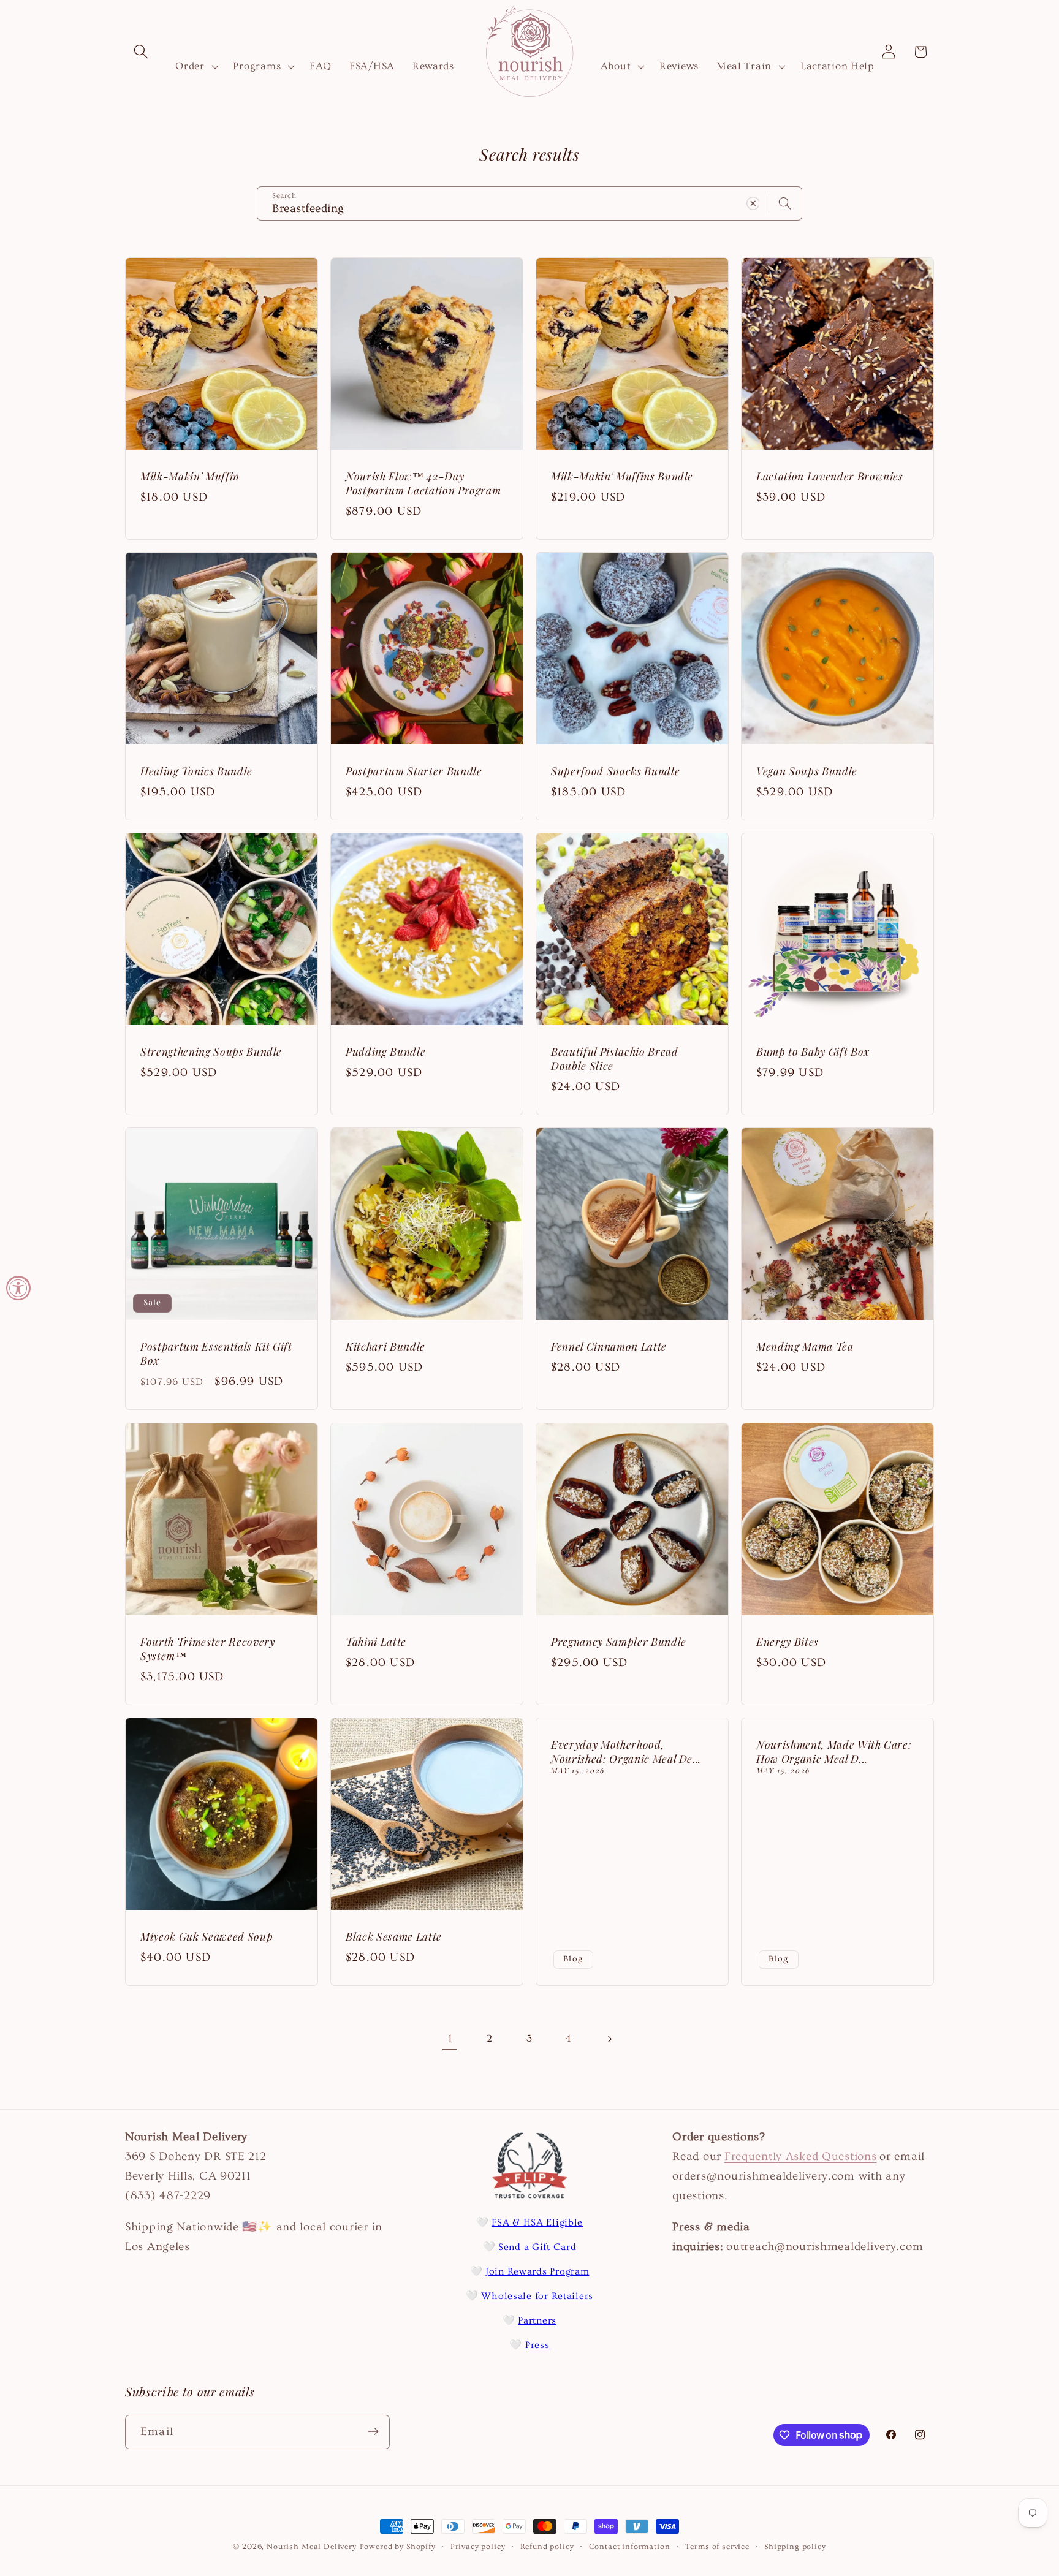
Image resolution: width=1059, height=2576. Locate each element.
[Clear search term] (753, 203)
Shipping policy (795, 2547)
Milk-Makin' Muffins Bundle (622, 476)
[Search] (785, 203)
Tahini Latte (376, 1642)
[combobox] (529, 203)
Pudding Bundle (385, 1052)
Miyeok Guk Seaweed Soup (207, 1936)
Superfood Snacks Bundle (615, 771)
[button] (141, 52)
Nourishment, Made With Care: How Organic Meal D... (834, 1752)
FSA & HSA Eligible (537, 2222)
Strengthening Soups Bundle (211, 1052)
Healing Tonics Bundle (196, 771)
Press (537, 2345)
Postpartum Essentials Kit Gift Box (216, 1354)
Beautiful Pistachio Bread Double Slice (615, 1059)
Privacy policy (478, 2547)
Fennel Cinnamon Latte (609, 1347)
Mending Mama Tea (805, 1347)
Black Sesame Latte (394, 1936)
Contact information (630, 2547)
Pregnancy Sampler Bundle (619, 1642)
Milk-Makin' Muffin (190, 476)
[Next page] (609, 2039)
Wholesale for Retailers (537, 2296)
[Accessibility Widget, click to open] (18, 1288)
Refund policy (547, 2547)
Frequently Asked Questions (801, 2156)
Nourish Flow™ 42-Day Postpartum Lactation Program (423, 483)
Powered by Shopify (398, 2547)
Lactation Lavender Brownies (830, 476)
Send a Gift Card (537, 2247)
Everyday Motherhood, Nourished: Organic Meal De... (626, 1752)
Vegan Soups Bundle (807, 771)
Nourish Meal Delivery (312, 2547)
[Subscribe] (373, 2431)
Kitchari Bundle (385, 1347)
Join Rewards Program (537, 2271)
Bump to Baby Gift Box (813, 1052)
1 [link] (450, 2039)
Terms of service (717, 2547)
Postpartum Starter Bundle (414, 771)
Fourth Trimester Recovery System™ (208, 1649)
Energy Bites (788, 1642)
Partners (537, 2320)
